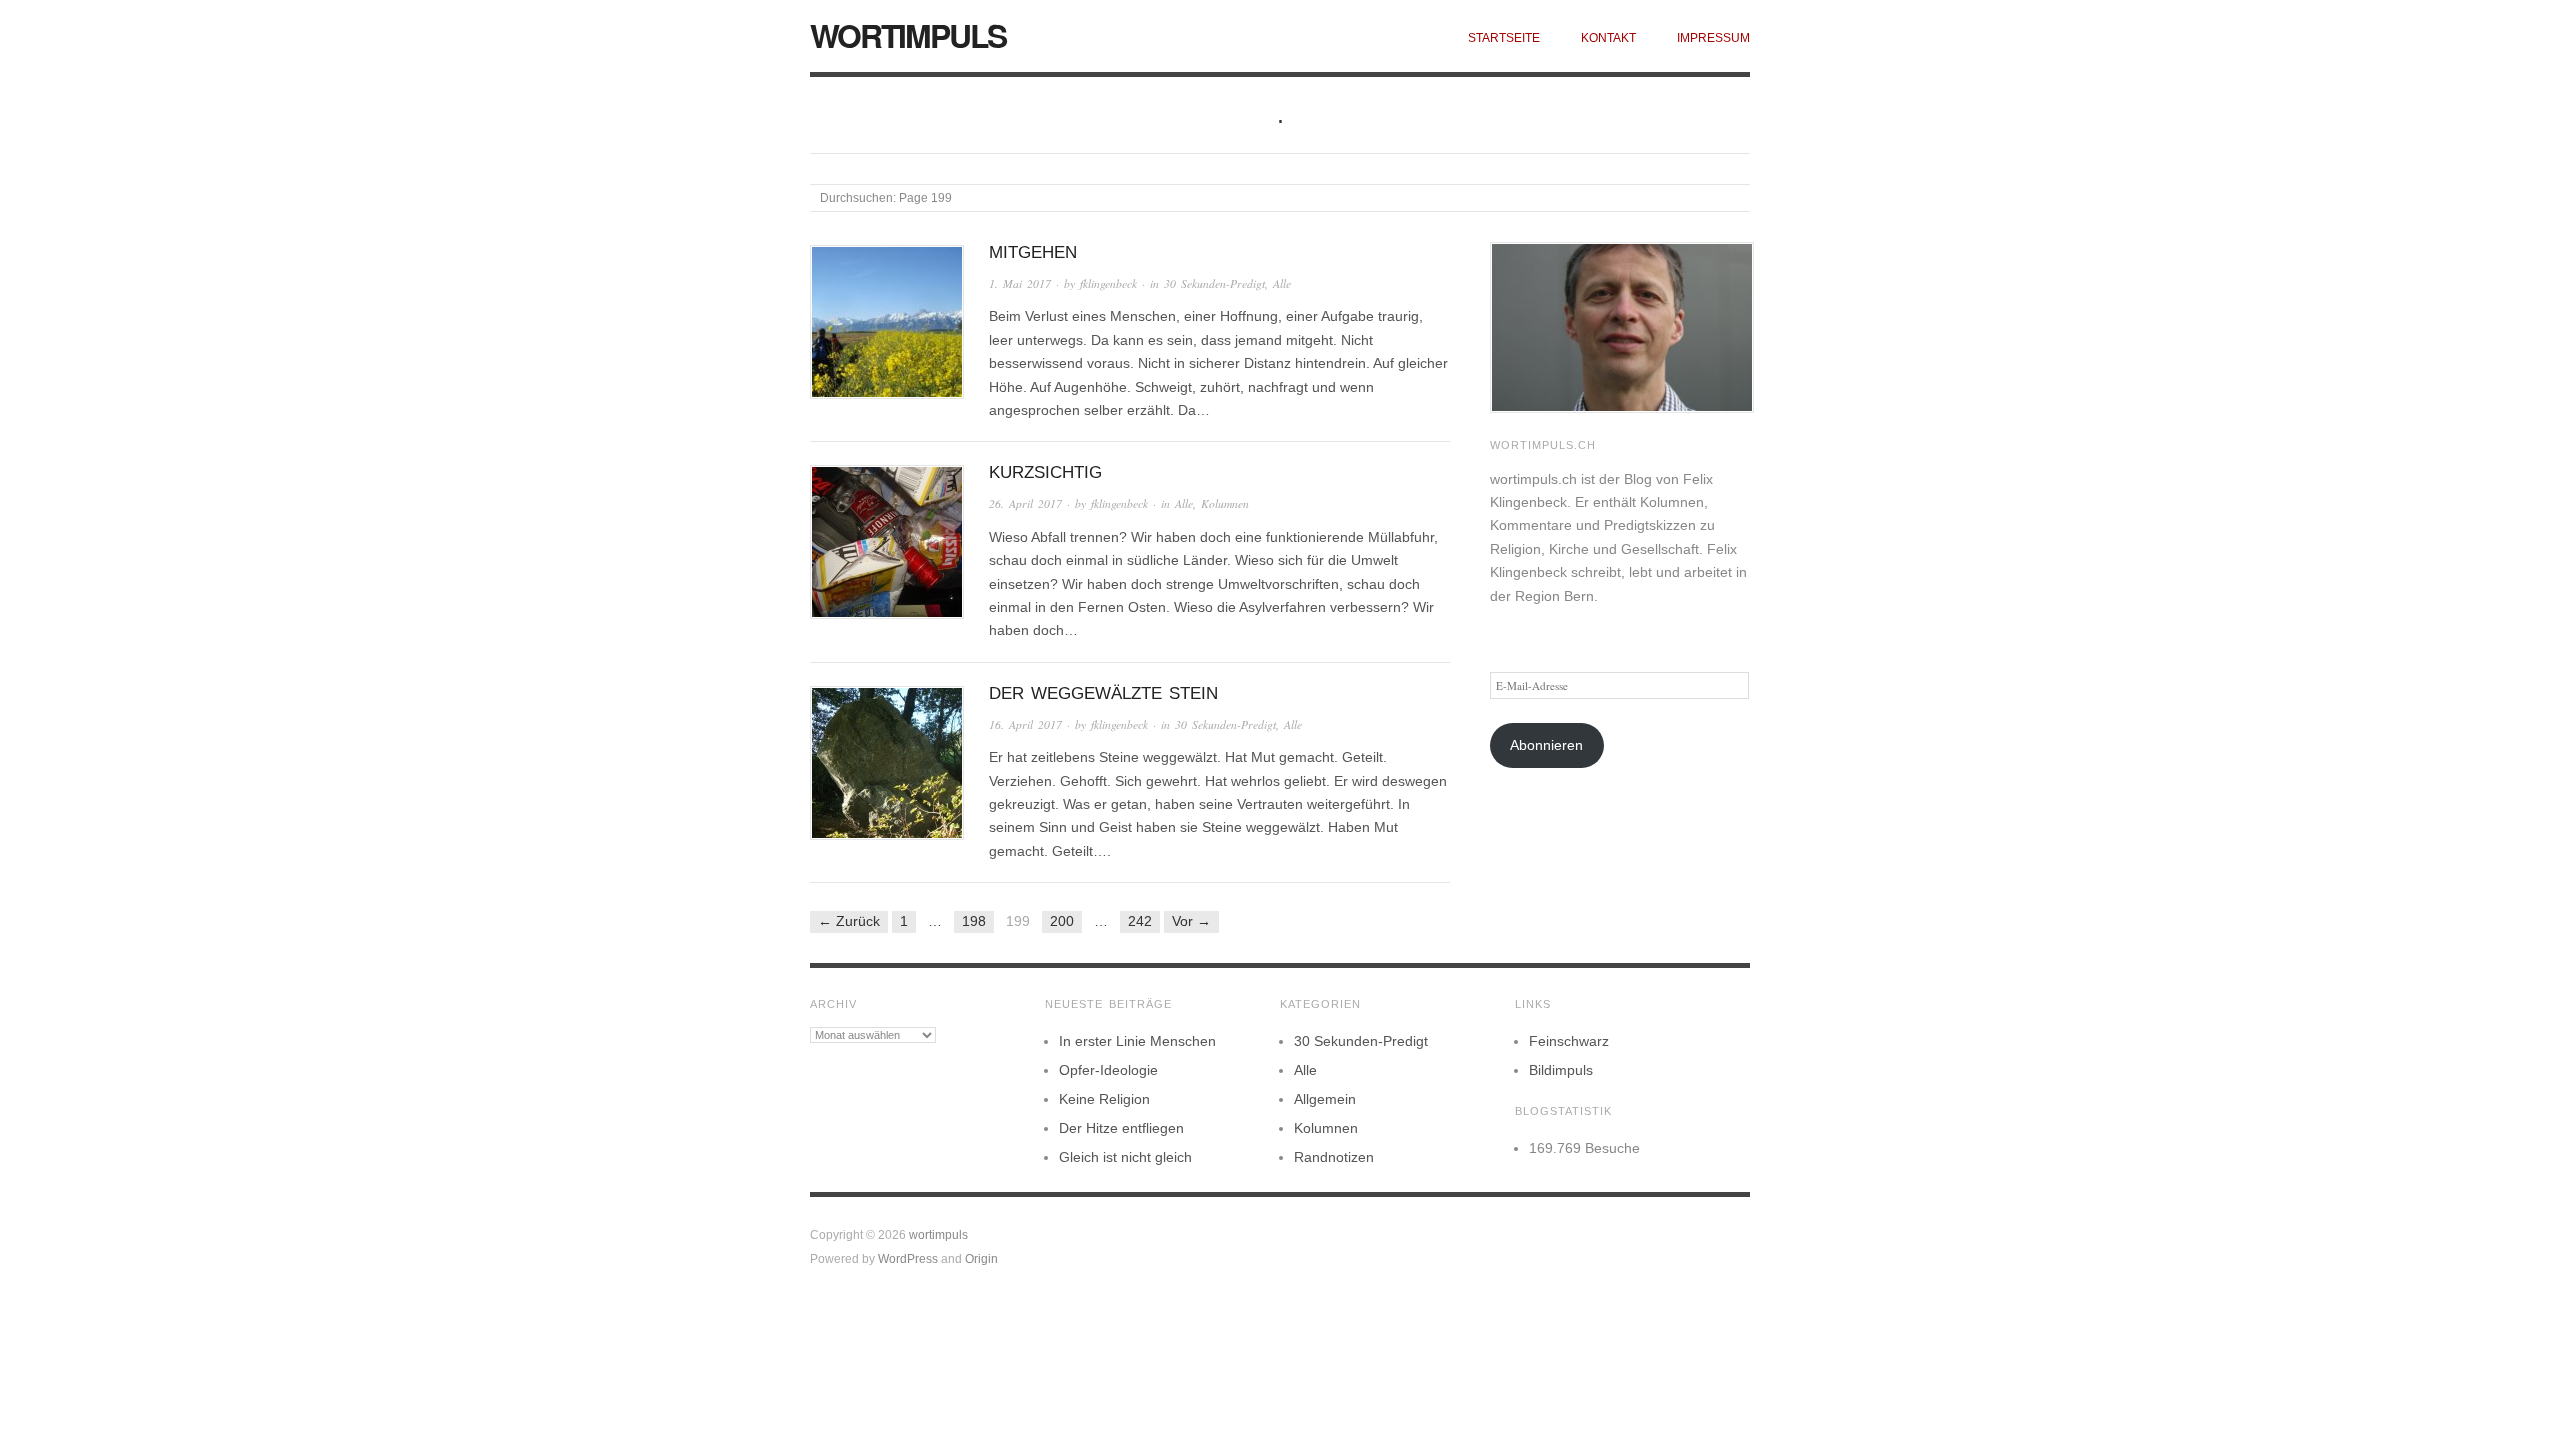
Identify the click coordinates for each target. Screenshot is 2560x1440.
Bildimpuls (1561, 1070)
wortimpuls (908, 35)
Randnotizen (1334, 1157)
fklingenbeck (1108, 283)
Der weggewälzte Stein (1103, 693)
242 (1140, 921)
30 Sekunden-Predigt (1214, 283)
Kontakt (1608, 37)
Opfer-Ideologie (1108, 1070)
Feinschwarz (1569, 1041)
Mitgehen (1033, 252)
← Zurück (849, 921)
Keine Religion (1104, 1099)
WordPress (908, 1258)
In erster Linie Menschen (1137, 1041)
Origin (981, 1258)
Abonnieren (1546, 745)
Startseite (1504, 37)
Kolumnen (1225, 503)
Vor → (1191, 921)
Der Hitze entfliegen (1121, 1128)
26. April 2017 (1025, 503)
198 (974, 921)
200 (1062, 921)
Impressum (1713, 37)
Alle (1282, 283)
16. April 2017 (1025, 724)
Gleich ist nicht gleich (1125, 1157)
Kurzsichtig (1045, 472)
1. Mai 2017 (1020, 283)
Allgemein (1325, 1099)
